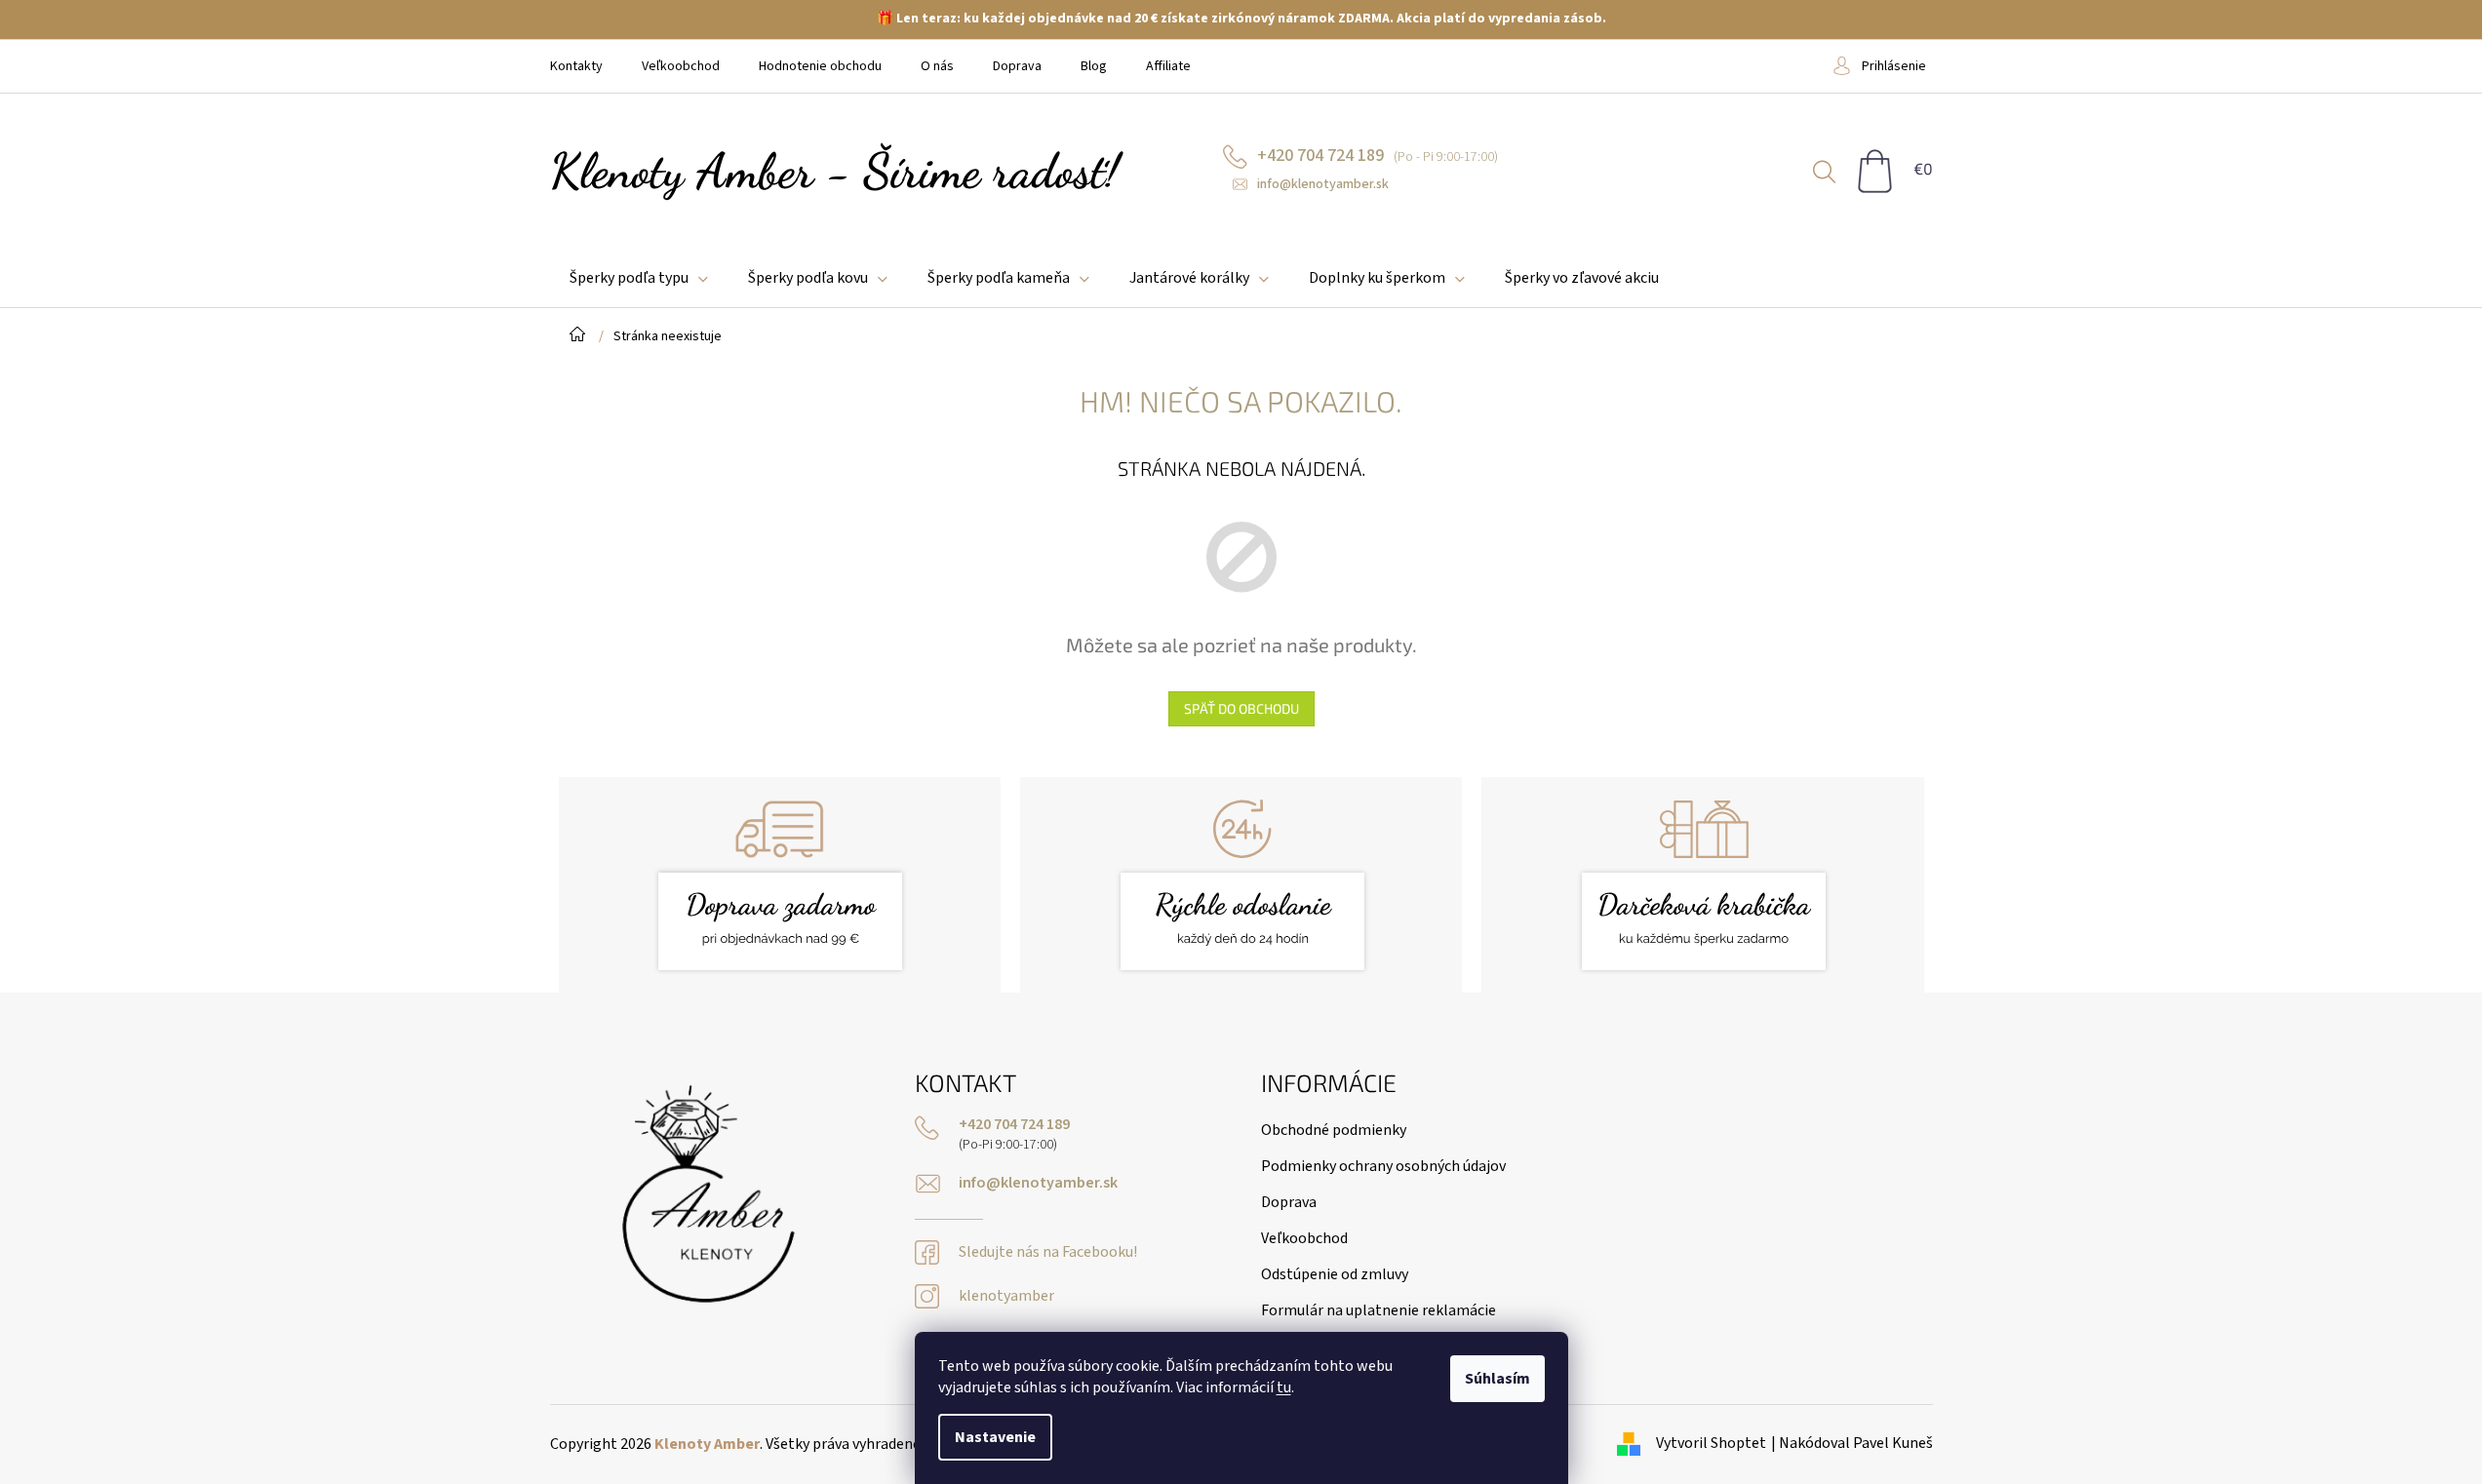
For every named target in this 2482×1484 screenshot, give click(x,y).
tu (1284, 1387)
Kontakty (576, 66)
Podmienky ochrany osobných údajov (1383, 1166)
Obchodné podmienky (1334, 1130)
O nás (937, 66)
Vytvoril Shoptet (1711, 1443)
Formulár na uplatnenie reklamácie (1379, 1310)
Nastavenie (995, 1437)
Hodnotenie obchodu (820, 66)
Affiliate (1168, 66)
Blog (1094, 66)
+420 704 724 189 (1014, 1125)
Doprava (1017, 66)
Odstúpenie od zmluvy (1335, 1274)
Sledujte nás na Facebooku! (1048, 1252)
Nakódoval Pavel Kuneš (1856, 1443)
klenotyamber (1006, 1296)
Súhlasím (1497, 1379)
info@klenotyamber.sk (1038, 1183)
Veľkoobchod (681, 66)
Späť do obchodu (1241, 708)
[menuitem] (639, 278)
